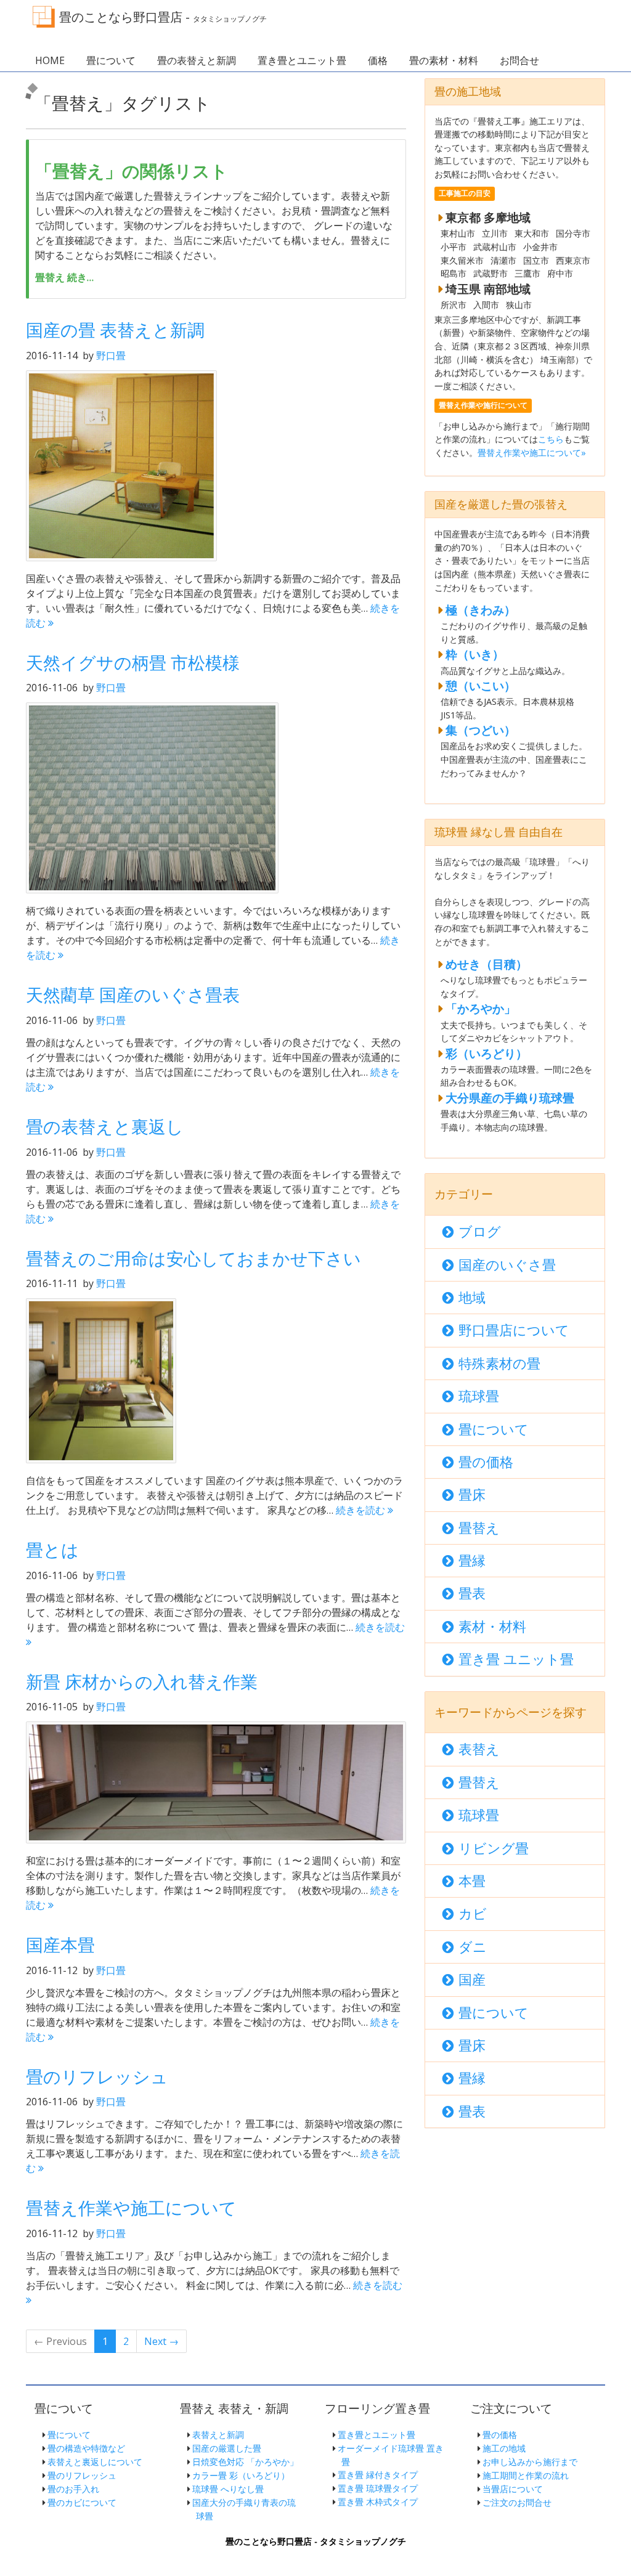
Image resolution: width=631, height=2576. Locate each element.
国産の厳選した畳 (227, 2448)
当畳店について (513, 2489)
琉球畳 (479, 1396)
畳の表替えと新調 (197, 60)
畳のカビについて (82, 2502)
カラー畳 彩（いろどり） (241, 2475)
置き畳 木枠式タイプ (378, 2502)
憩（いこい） (481, 685)
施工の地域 (504, 2448)
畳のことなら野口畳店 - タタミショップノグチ (316, 2541)
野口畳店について (514, 1330)
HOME (50, 60)
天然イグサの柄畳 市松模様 (133, 662)
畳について (111, 60)
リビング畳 (494, 1848)
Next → (161, 2341)
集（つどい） (481, 730)
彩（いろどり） (486, 1053)
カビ (473, 1913)
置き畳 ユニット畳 (516, 1659)
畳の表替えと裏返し (105, 1126)
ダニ (473, 1947)
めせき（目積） (486, 964)
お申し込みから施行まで (530, 2462)
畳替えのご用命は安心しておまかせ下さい (193, 1258)
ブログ (480, 1231)
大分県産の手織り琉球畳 (510, 1098)
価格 (378, 60)
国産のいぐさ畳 (507, 1265)
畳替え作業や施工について (131, 2208)
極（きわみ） (481, 610)
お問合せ (519, 60)
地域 (472, 1297)
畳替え (479, 1528)
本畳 (472, 1881)
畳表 (472, 1593)
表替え (479, 1749)
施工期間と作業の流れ (526, 2475)
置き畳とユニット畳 (302, 60)
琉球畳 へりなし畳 (228, 2489)
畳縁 (472, 1560)
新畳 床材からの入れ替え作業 (142, 1681)
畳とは (52, 1550)
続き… (64, 277)
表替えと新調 (218, 2435)
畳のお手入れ (73, 2489)
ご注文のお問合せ (517, 2502)
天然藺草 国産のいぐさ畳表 (133, 994)
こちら (551, 439)
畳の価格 (486, 1462)
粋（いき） (475, 654)
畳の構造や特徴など (86, 2448)
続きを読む (362, 1510)
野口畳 (111, 356)
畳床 (472, 1494)
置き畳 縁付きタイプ (378, 2475)
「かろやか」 (481, 1008)
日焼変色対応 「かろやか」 (245, 2462)
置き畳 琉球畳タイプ (378, 2488)
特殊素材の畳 (499, 1363)
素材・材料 (492, 1626)
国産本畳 (60, 1944)
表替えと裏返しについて (95, 2462)
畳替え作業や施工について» (532, 453)
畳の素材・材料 (444, 60)
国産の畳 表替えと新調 (115, 330)
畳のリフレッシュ (97, 2076)
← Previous (60, 2341)
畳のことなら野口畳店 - (163, 17)
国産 (472, 1979)
